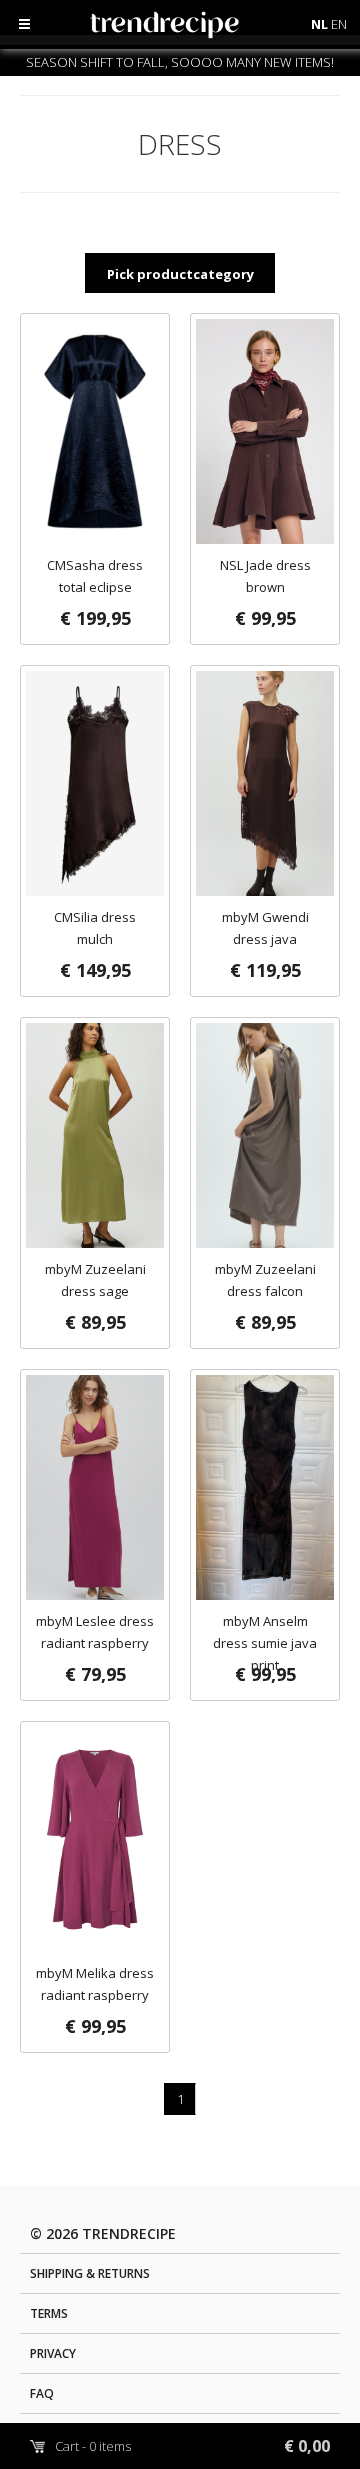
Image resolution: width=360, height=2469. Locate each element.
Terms (49, 2313)
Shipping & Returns (90, 2273)
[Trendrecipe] (208, 29)
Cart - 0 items (192, 2446)
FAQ (42, 2393)
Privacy (53, 2353)
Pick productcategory (180, 274)
